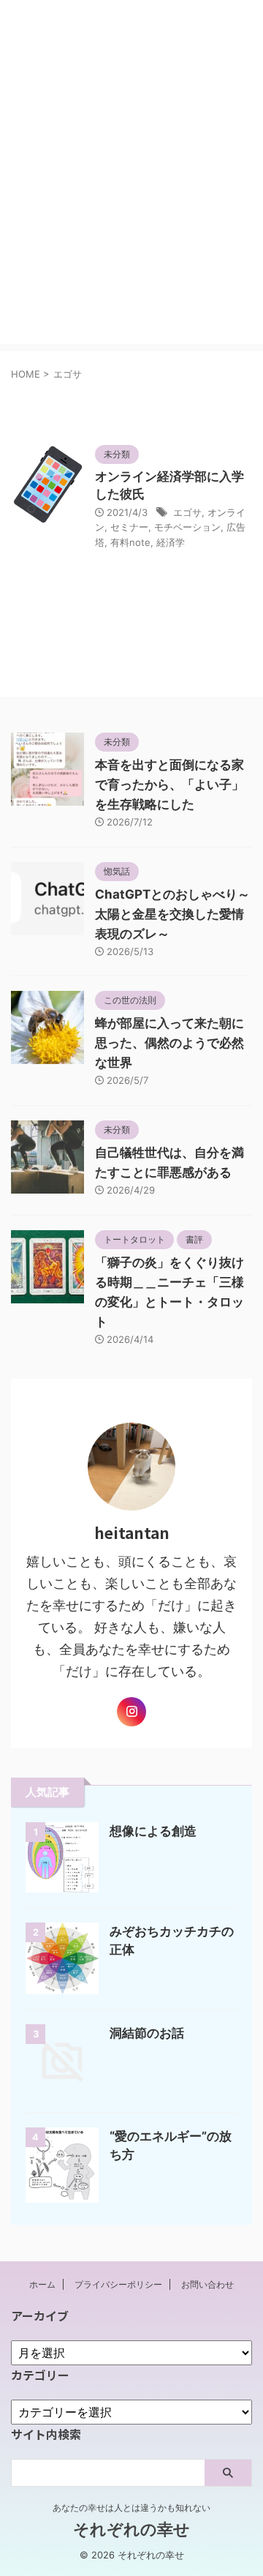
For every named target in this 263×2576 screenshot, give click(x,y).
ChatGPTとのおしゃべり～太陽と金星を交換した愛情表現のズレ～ (172, 914)
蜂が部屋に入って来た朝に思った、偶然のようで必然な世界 (169, 1043)
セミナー (129, 527)
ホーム (42, 2284)
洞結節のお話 (147, 2033)
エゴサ (187, 512)
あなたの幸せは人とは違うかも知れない (131, 2508)
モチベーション (187, 527)
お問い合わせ (207, 2284)
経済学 (171, 542)
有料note (130, 542)
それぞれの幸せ (131, 42)
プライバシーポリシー (118, 2284)
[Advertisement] (131, 212)
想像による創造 (153, 1831)
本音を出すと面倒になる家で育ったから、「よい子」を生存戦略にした (169, 785)
